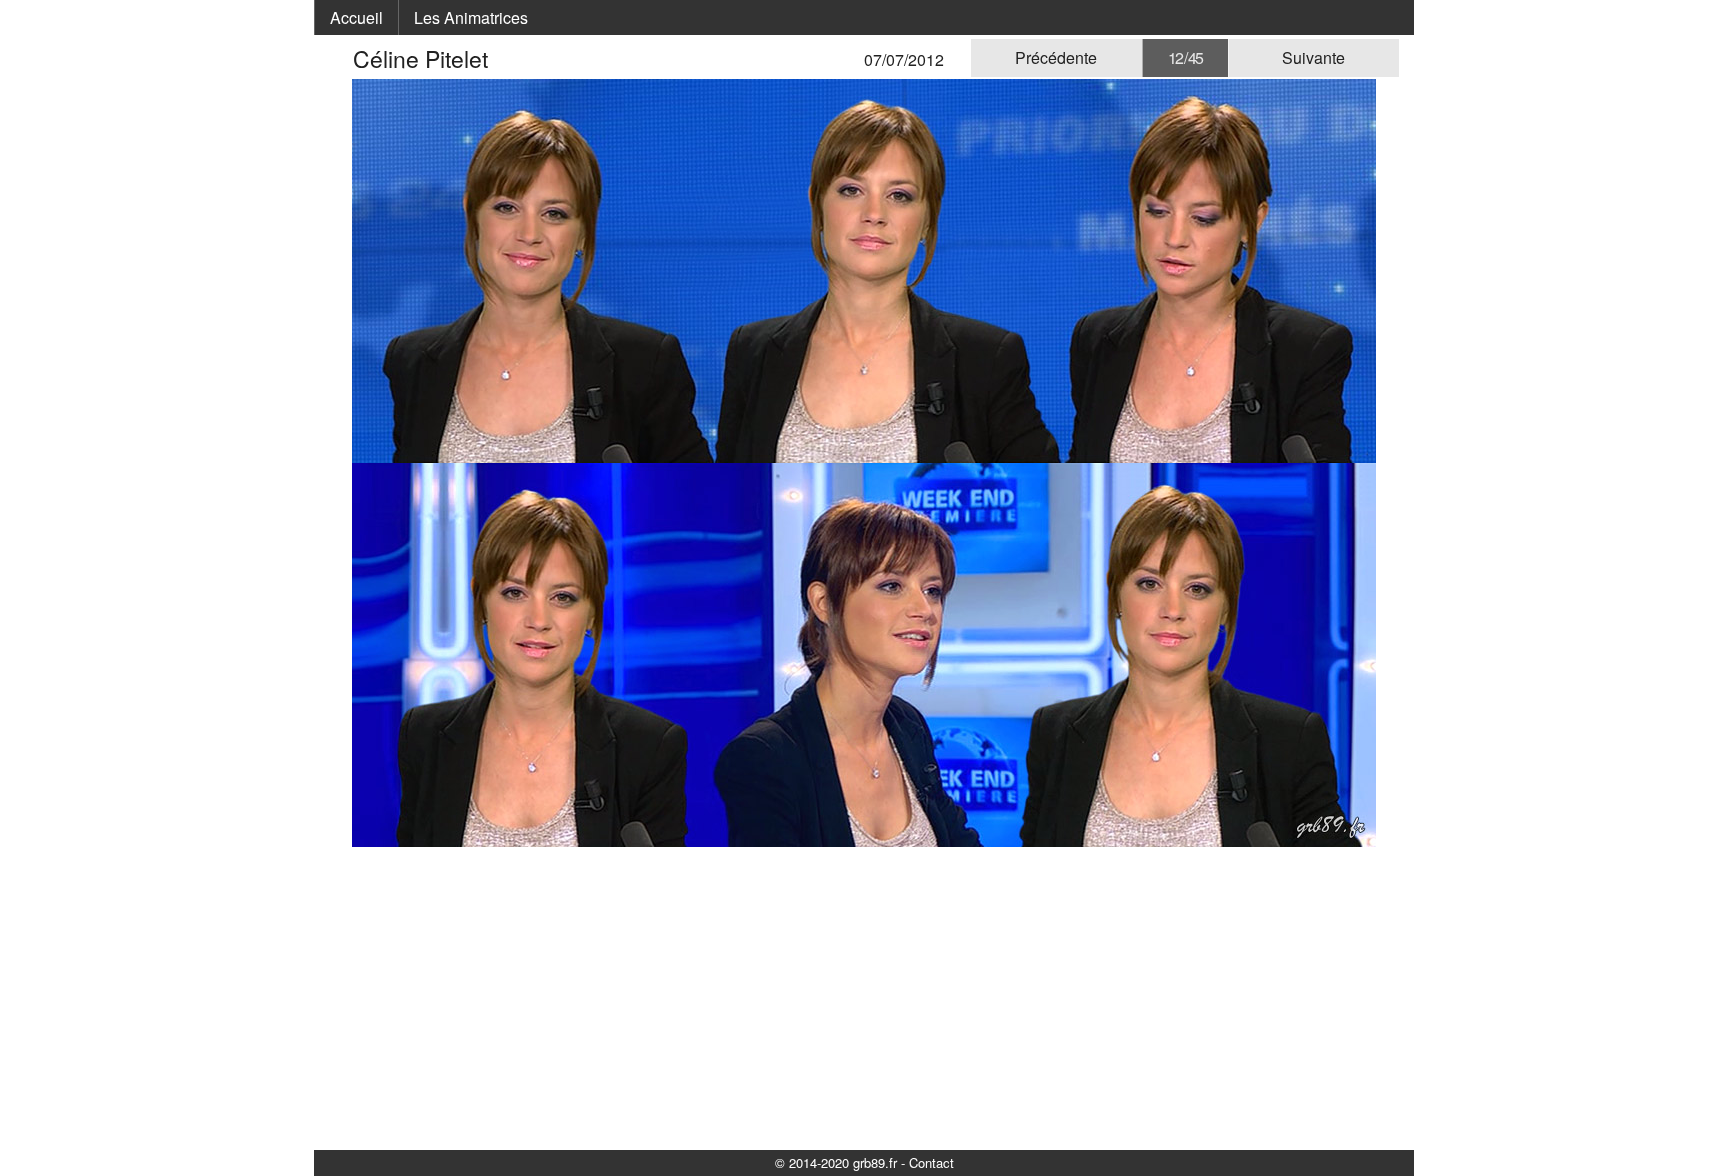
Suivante (1313, 57)
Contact (931, 1162)
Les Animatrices (471, 17)
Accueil (356, 17)
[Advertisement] (864, 997)
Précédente (1056, 57)
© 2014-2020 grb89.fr (836, 1162)
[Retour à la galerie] (341, 58)
